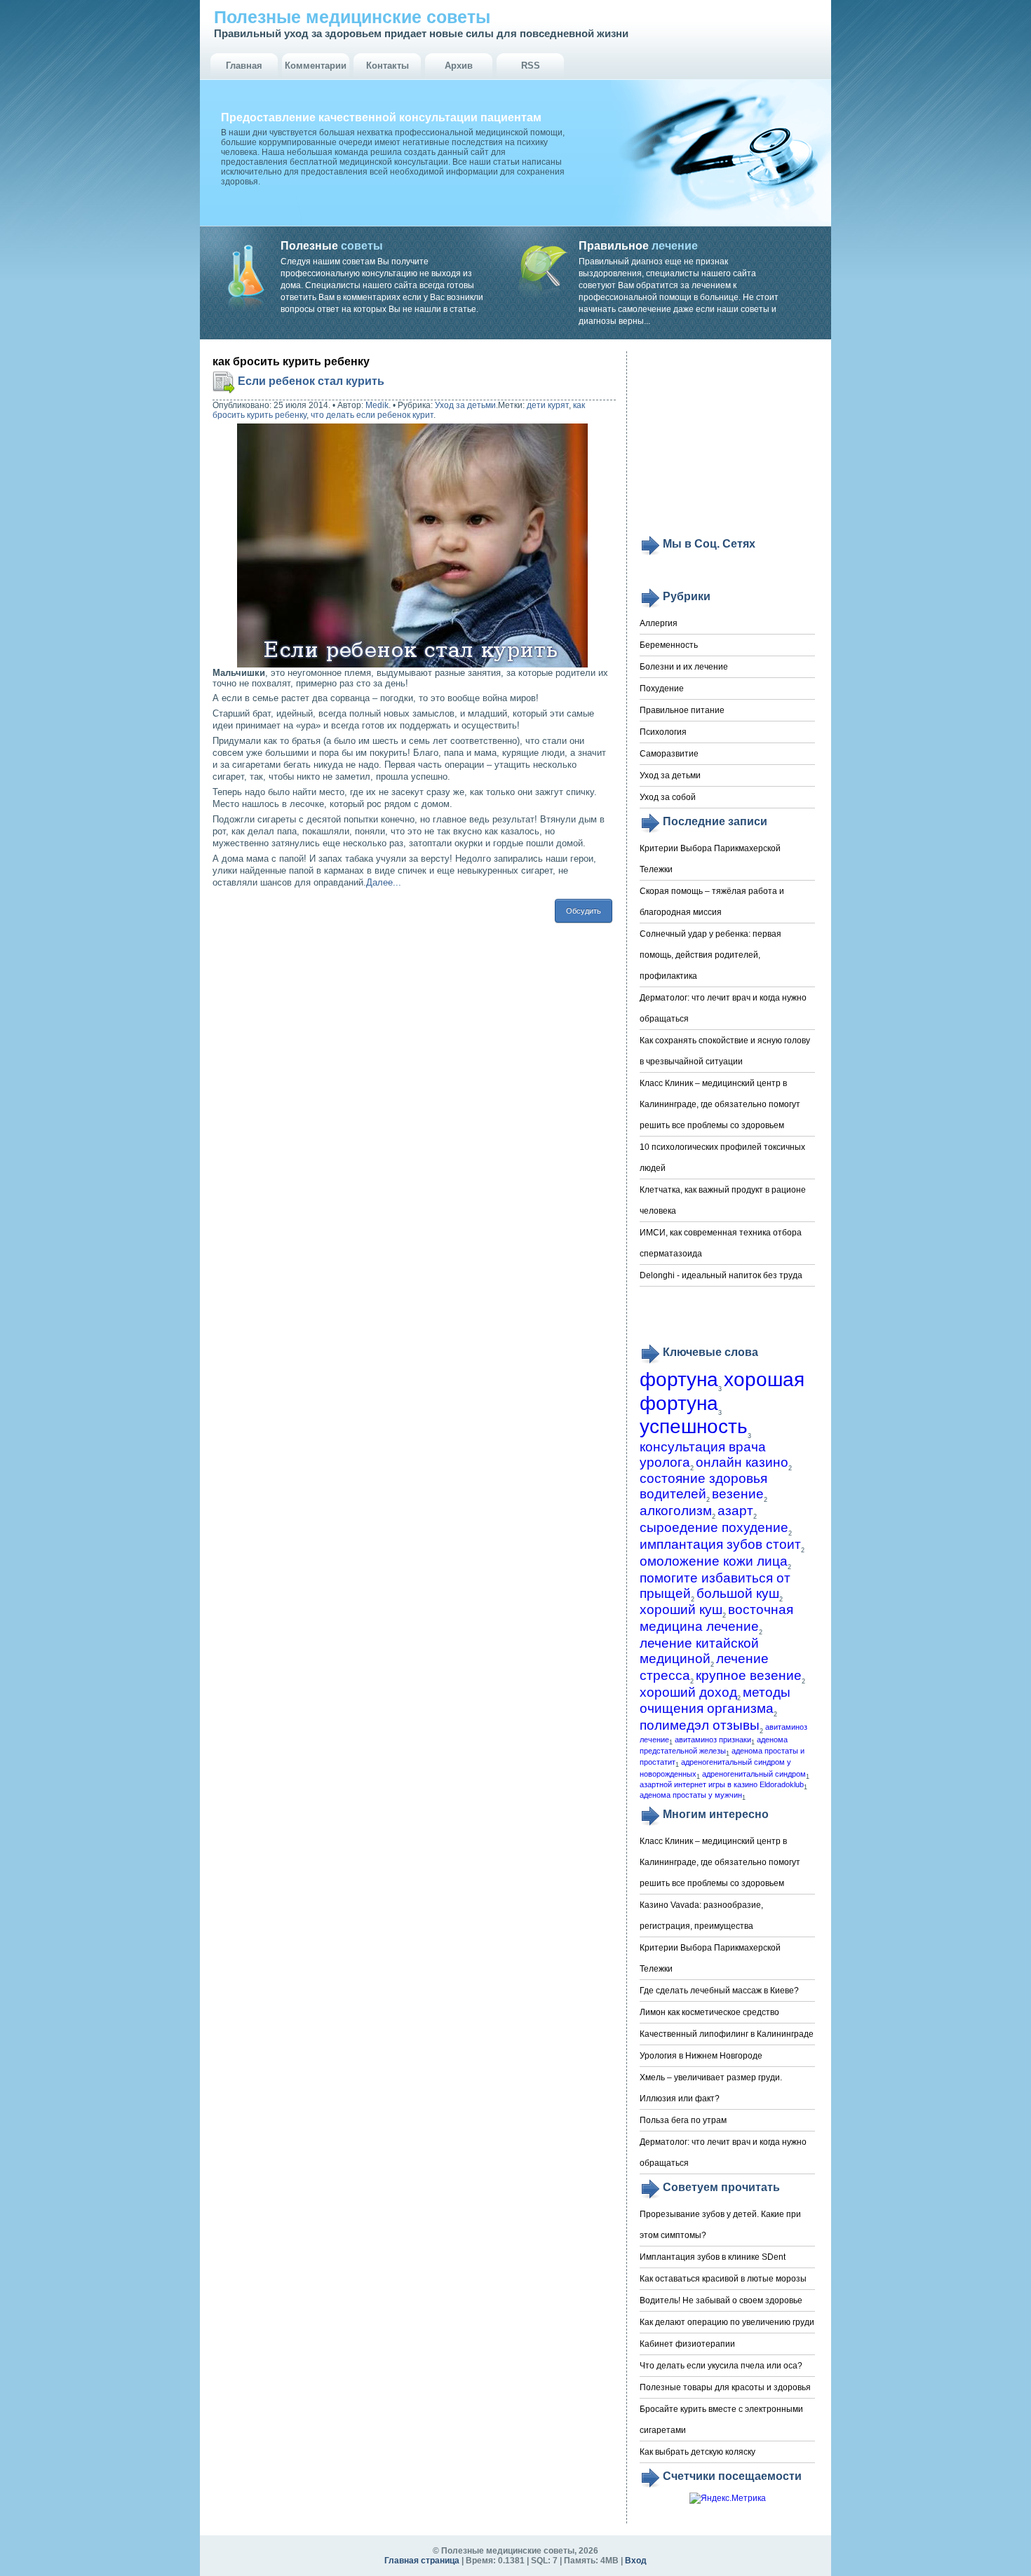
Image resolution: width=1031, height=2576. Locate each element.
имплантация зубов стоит (720, 1544)
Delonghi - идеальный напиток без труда (721, 1275)
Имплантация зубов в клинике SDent (713, 2257)
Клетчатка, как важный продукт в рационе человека (723, 1200)
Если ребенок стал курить (311, 381)
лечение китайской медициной (699, 1651)
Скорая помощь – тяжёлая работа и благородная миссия (712, 902)
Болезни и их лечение (684, 667)
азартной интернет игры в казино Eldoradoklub (722, 1784)
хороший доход (688, 1692)
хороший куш (681, 1609)
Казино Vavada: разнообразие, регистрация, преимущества (701, 1916)
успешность (694, 1426)
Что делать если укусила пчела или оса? (721, 2366)
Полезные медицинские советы (352, 17)
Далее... (384, 882)
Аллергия (659, 623)
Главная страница (422, 2561)
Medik (377, 405)
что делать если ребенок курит (372, 415)
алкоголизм (676, 1511)
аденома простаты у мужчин (691, 1795)
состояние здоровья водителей (703, 1486)
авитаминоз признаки (713, 1740)
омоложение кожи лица (714, 1561)
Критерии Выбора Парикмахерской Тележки (710, 859)
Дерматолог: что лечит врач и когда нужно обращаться (723, 1008)
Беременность (669, 645)
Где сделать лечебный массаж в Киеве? (719, 1991)
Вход (636, 2561)
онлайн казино (742, 1462)
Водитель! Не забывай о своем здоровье (721, 2300)
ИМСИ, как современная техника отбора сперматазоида (721, 1243)
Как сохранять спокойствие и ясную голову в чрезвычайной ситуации (725, 1051)
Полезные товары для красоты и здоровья (725, 2387)
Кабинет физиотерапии (687, 2344)
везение (738, 1494)
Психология (663, 732)
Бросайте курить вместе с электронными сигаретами (721, 2420)
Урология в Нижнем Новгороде (701, 2056)
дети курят (548, 405)
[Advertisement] (727, 443)
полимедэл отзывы (700, 1725)
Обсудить (584, 911)
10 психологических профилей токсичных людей (722, 1158)
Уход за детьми (465, 405)
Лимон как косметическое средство (709, 2012)
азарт (735, 1511)
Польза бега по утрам (683, 2120)
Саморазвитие (669, 754)
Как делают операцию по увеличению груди (727, 2322)
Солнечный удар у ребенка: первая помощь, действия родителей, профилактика (710, 955)
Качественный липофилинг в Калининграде (727, 2034)
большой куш (738, 1593)
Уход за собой (668, 797)
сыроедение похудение (714, 1527)
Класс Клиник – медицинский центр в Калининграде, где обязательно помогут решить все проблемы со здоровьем (720, 1104)
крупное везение (749, 1675)
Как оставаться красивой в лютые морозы (723, 2279)
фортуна (679, 1379)
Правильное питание (682, 710)
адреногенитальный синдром (754, 1774)
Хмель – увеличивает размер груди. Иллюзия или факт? (711, 2088)
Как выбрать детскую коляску (698, 2452)
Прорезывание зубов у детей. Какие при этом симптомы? (720, 2225)
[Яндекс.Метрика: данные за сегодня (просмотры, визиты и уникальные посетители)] (728, 2499)
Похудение (662, 689)
